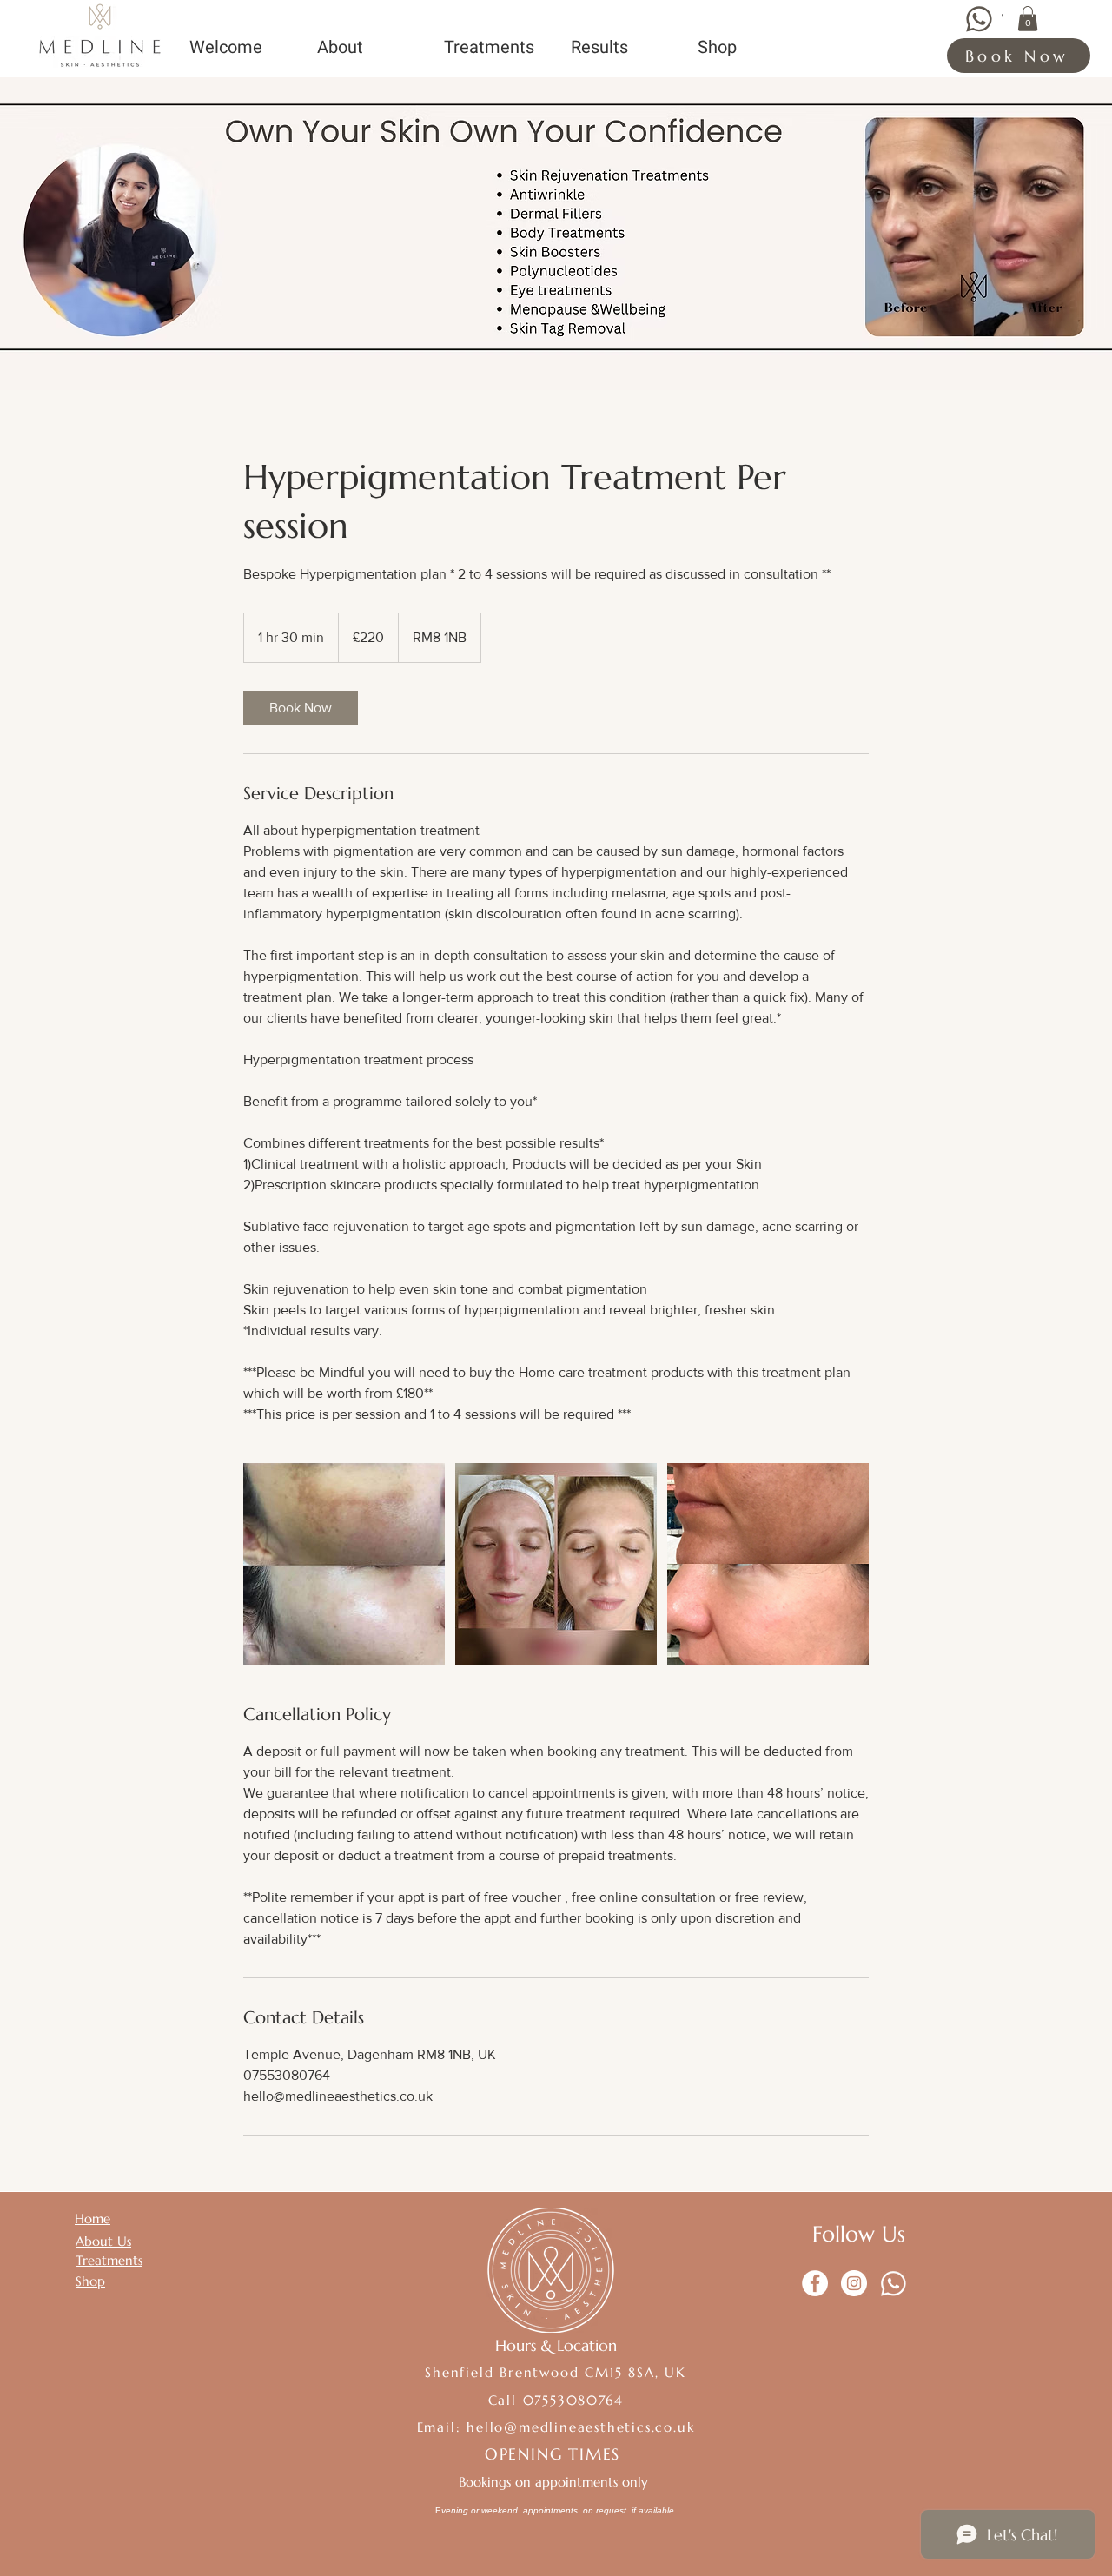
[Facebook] (815, 2283)
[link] (301, 708)
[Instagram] (854, 2283)
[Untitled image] (344, 1564)
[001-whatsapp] (893, 2283)
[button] (1028, 19)
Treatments (109, 2260)
